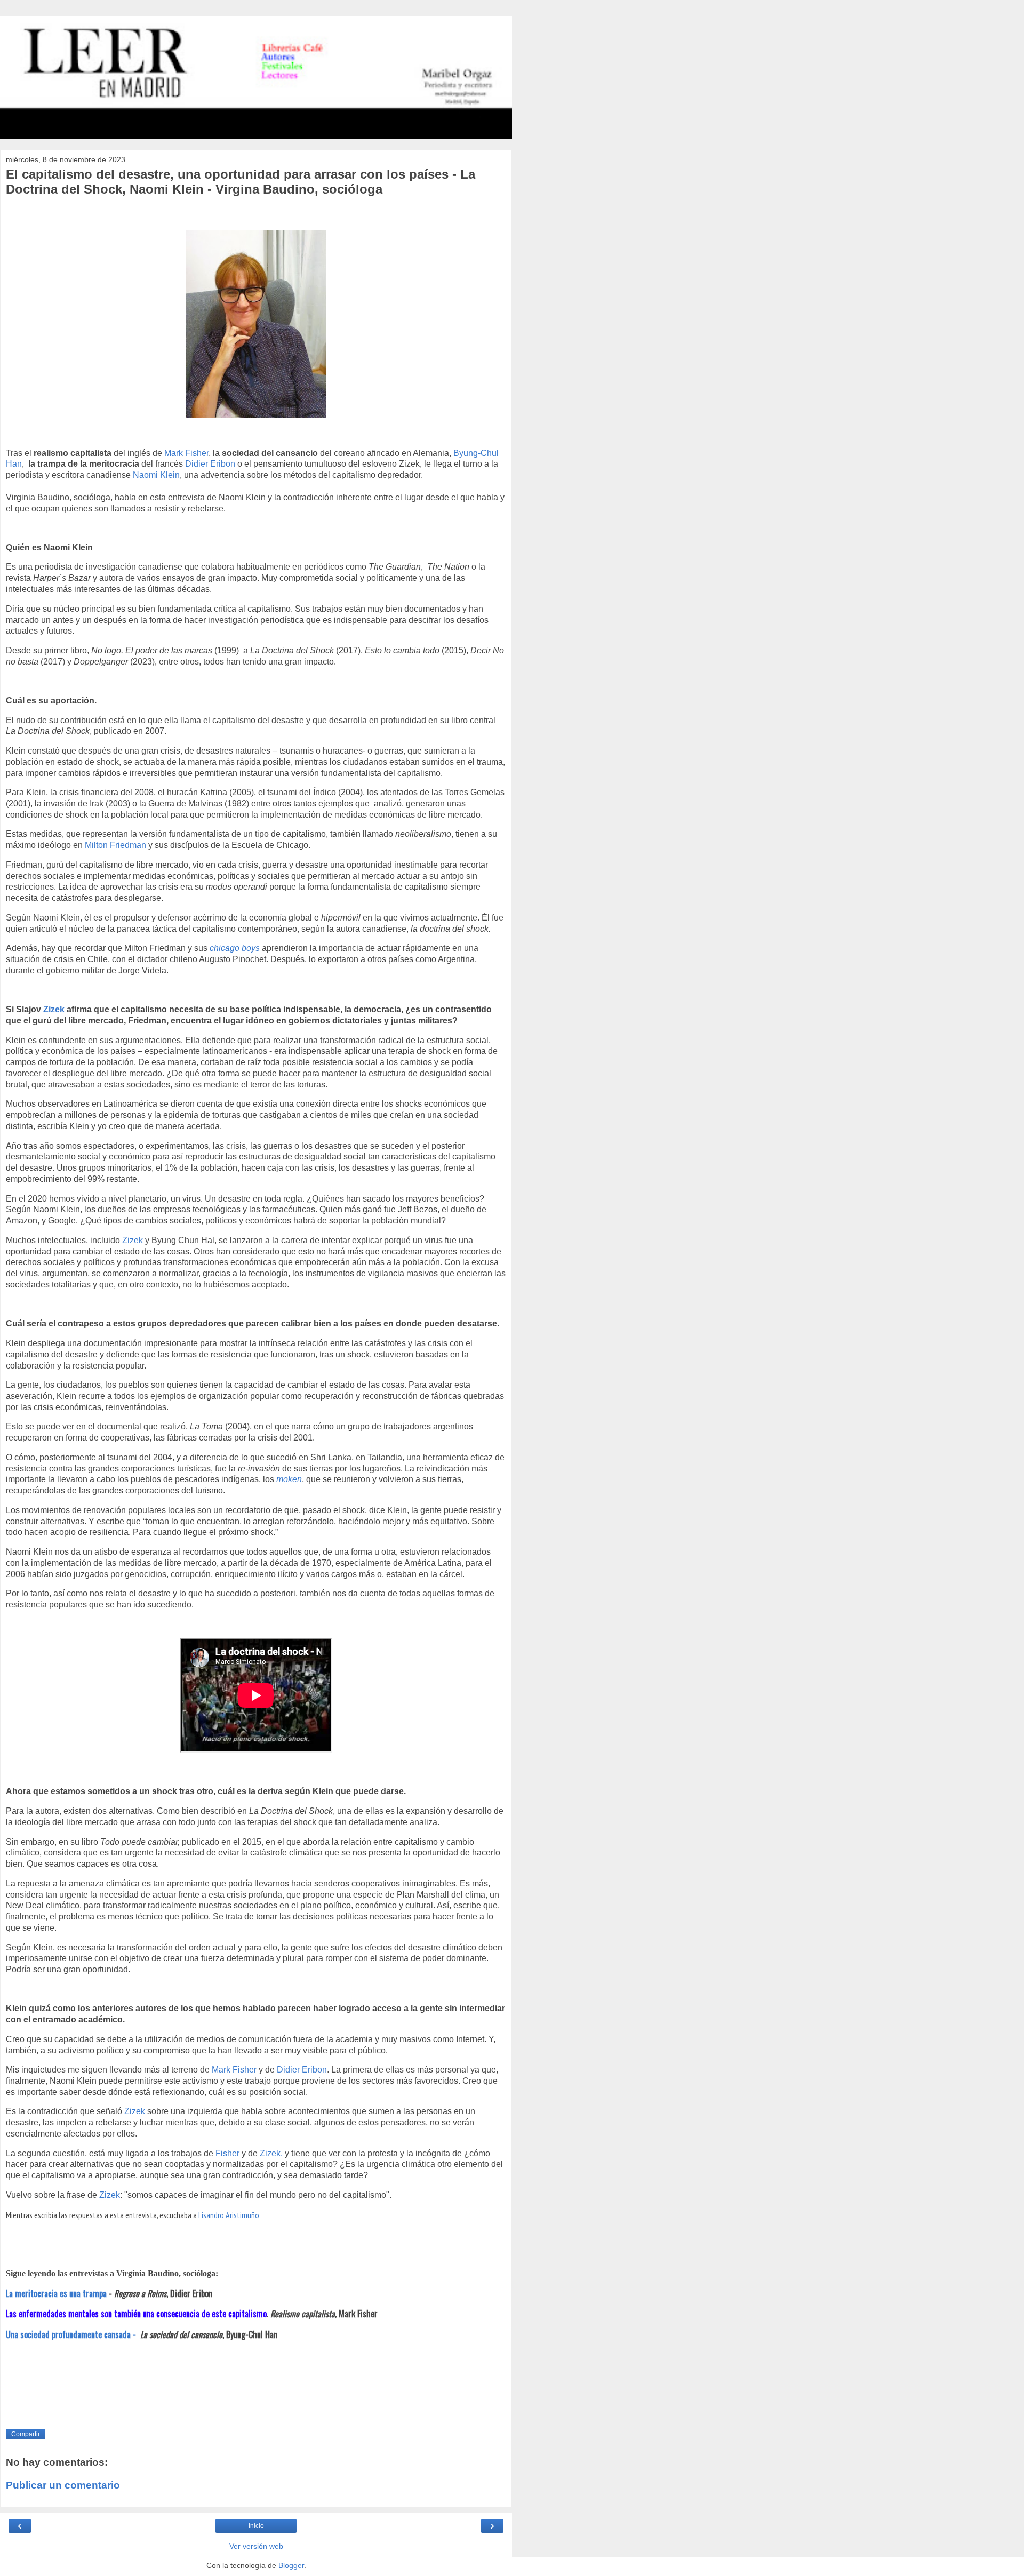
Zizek (55, 1009)
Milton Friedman (115, 845)
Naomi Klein (156, 475)
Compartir (26, 2434)
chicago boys (235, 948)
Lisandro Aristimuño (229, 2215)
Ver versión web (256, 2546)
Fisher (227, 2153)
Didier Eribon (210, 464)
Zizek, (271, 2153)
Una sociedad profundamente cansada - (72, 2334)
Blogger (291, 2565)
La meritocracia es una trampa (56, 2293)
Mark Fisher (186, 453)
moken (289, 1479)
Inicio (256, 2526)
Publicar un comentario (63, 2485)
